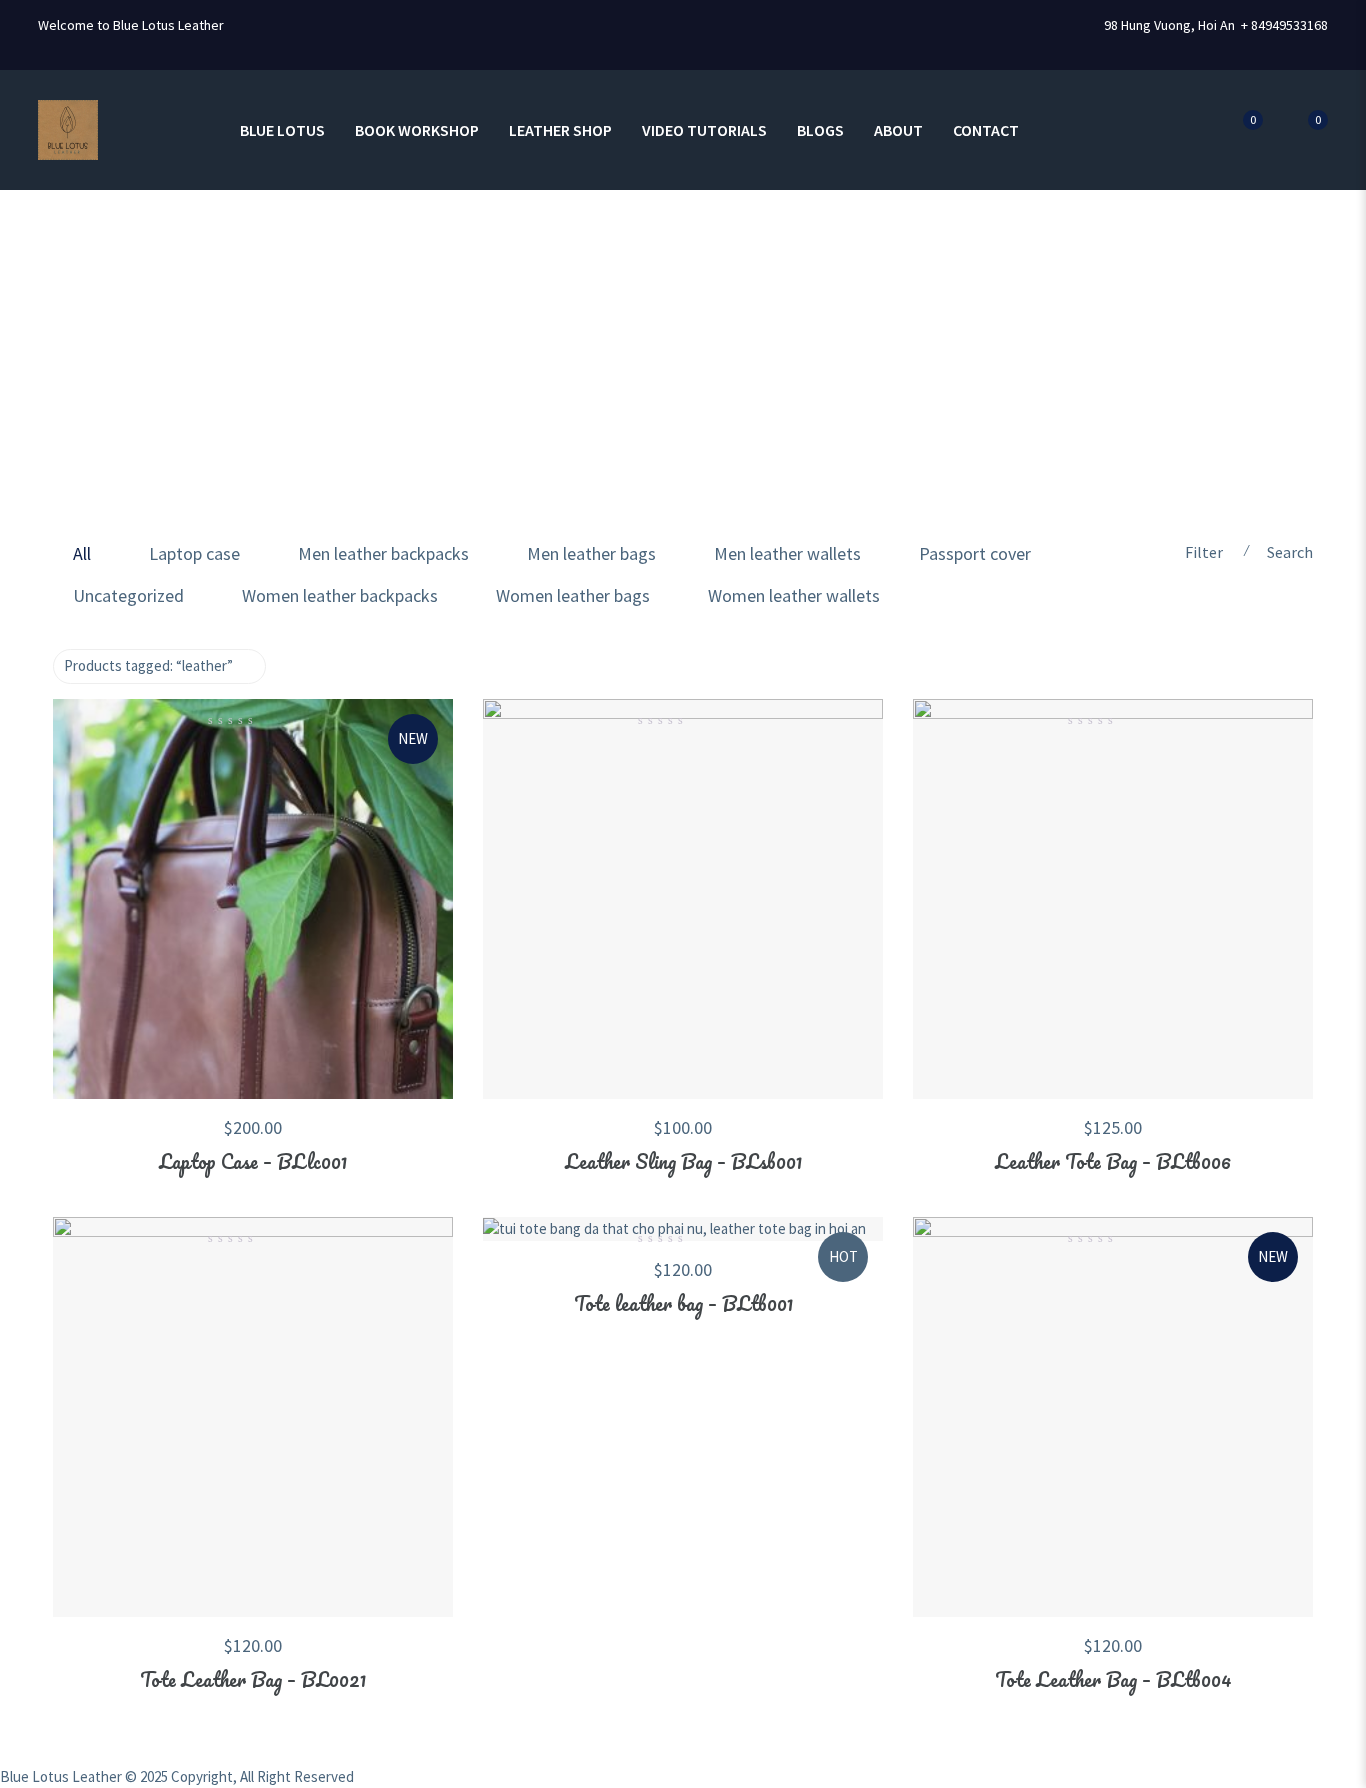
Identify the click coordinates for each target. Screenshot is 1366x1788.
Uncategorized (128, 595)
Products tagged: (148, 665)
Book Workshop (417, 130)
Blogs (820, 130)
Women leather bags (573, 595)
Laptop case (194, 553)
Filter (1204, 552)
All (82, 553)
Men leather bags (591, 553)
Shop (132, 372)
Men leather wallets (787, 553)
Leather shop (560, 130)
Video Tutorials (704, 130)
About (898, 130)
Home (61, 372)
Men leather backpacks (383, 553)
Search (1290, 552)
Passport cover (975, 553)
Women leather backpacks (340, 595)
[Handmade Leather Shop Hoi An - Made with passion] (68, 128)
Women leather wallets (794, 595)
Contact (986, 130)
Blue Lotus (282, 130)
